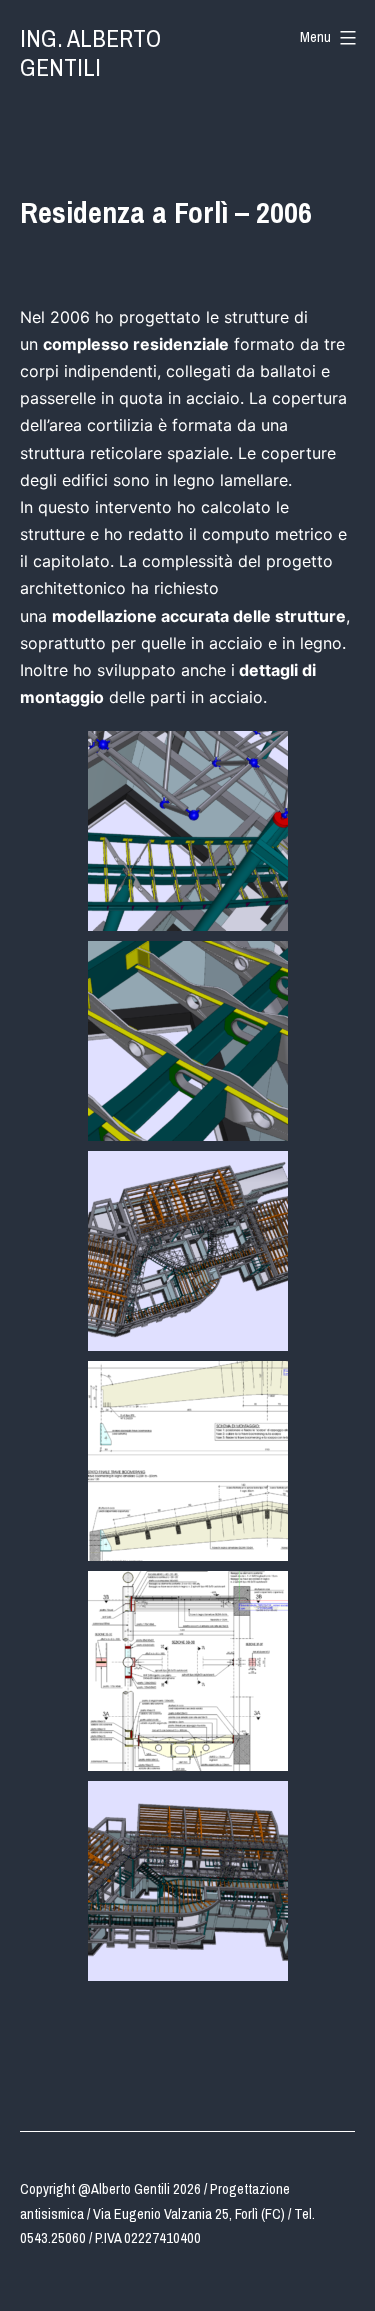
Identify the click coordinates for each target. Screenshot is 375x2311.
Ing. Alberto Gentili (90, 52)
